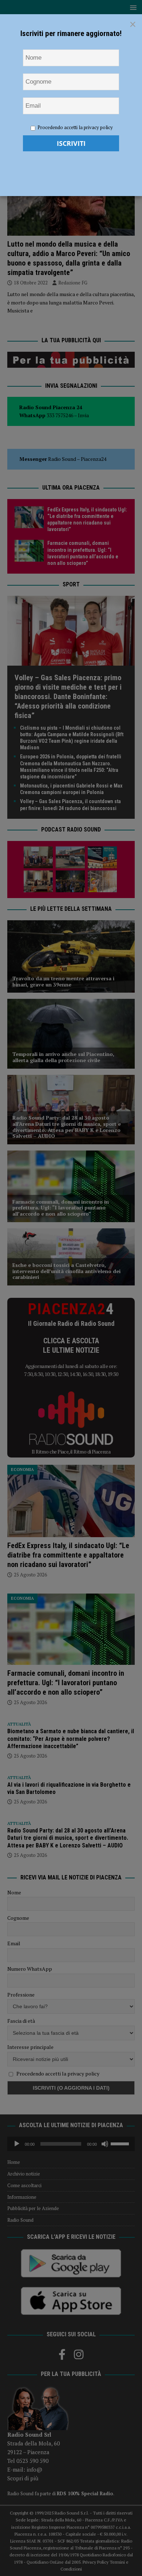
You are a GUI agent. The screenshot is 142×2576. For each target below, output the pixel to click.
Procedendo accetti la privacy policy (75, 127)
